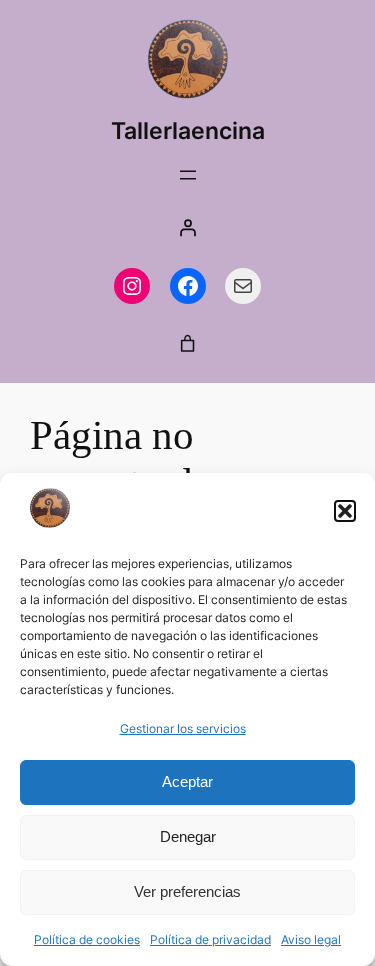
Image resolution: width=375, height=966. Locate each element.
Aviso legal (311, 939)
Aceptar (187, 781)
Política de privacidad (210, 939)
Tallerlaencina (188, 130)
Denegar (188, 836)
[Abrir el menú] (188, 175)
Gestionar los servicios (183, 728)
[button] (345, 511)
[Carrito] (188, 344)
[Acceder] (188, 227)
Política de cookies (87, 939)
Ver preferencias (187, 891)
